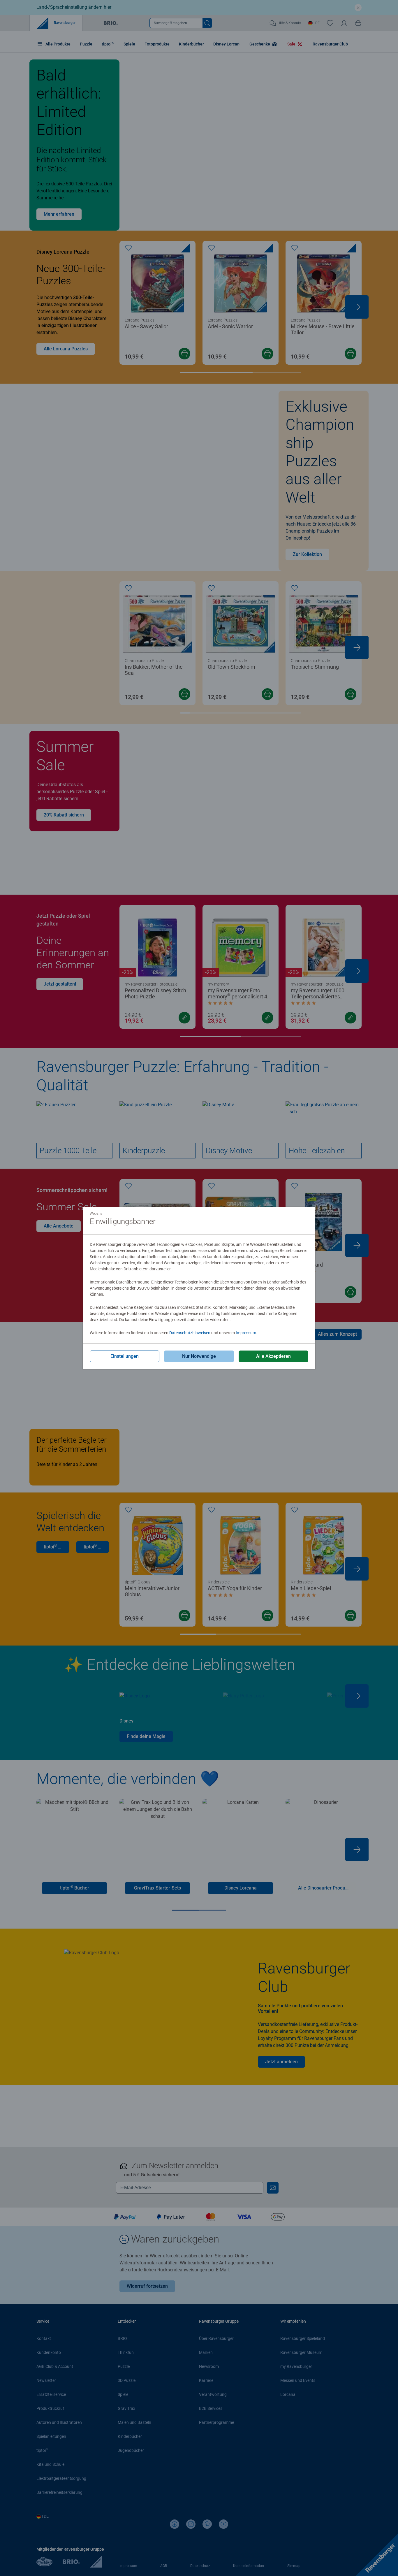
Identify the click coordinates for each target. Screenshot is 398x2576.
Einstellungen (125, 1356)
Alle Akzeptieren (273, 1356)
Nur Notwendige (199, 1356)
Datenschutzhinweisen (190, 1333)
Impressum (246, 1333)
